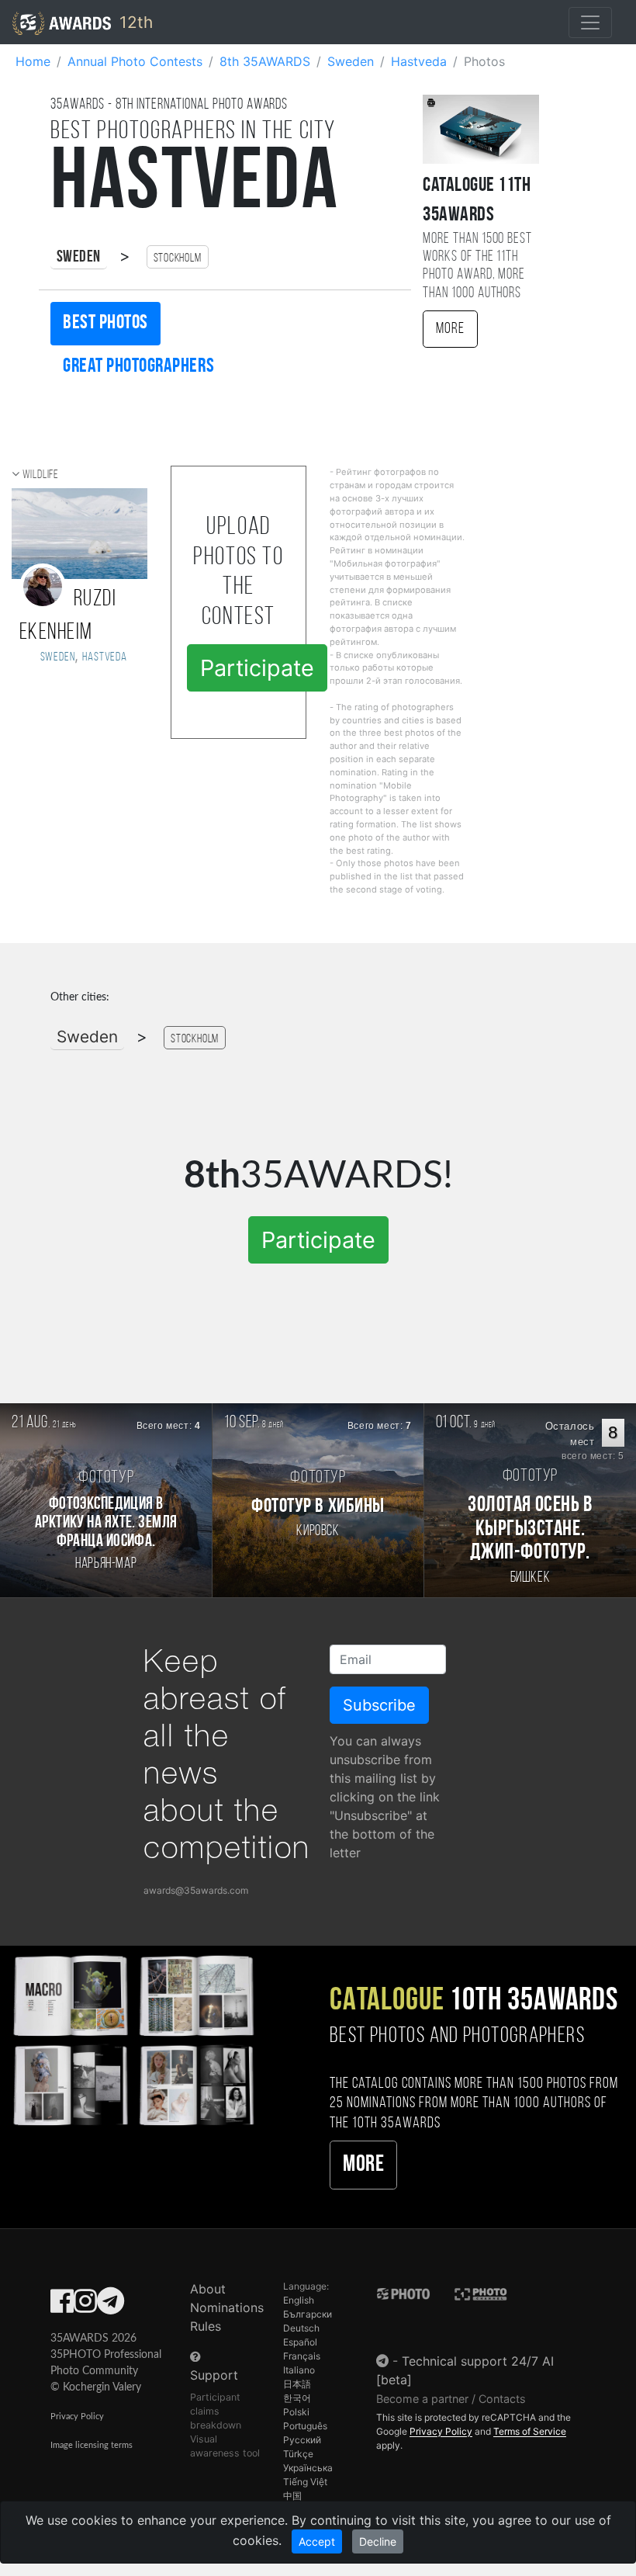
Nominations (227, 2307)
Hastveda (104, 657)
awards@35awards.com (196, 1890)
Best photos (105, 323)
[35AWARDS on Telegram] (111, 2306)
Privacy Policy (77, 2417)
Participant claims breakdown (216, 2411)
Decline (378, 2541)
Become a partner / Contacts (451, 2399)
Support (214, 2375)
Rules (206, 2326)
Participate (257, 668)
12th (134, 22)
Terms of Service (530, 2431)
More (450, 329)
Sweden (79, 257)
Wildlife (41, 475)
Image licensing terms (92, 2445)
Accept (317, 2541)
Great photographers (138, 367)
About (208, 2289)
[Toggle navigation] (590, 23)
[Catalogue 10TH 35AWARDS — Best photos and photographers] (133, 2039)
